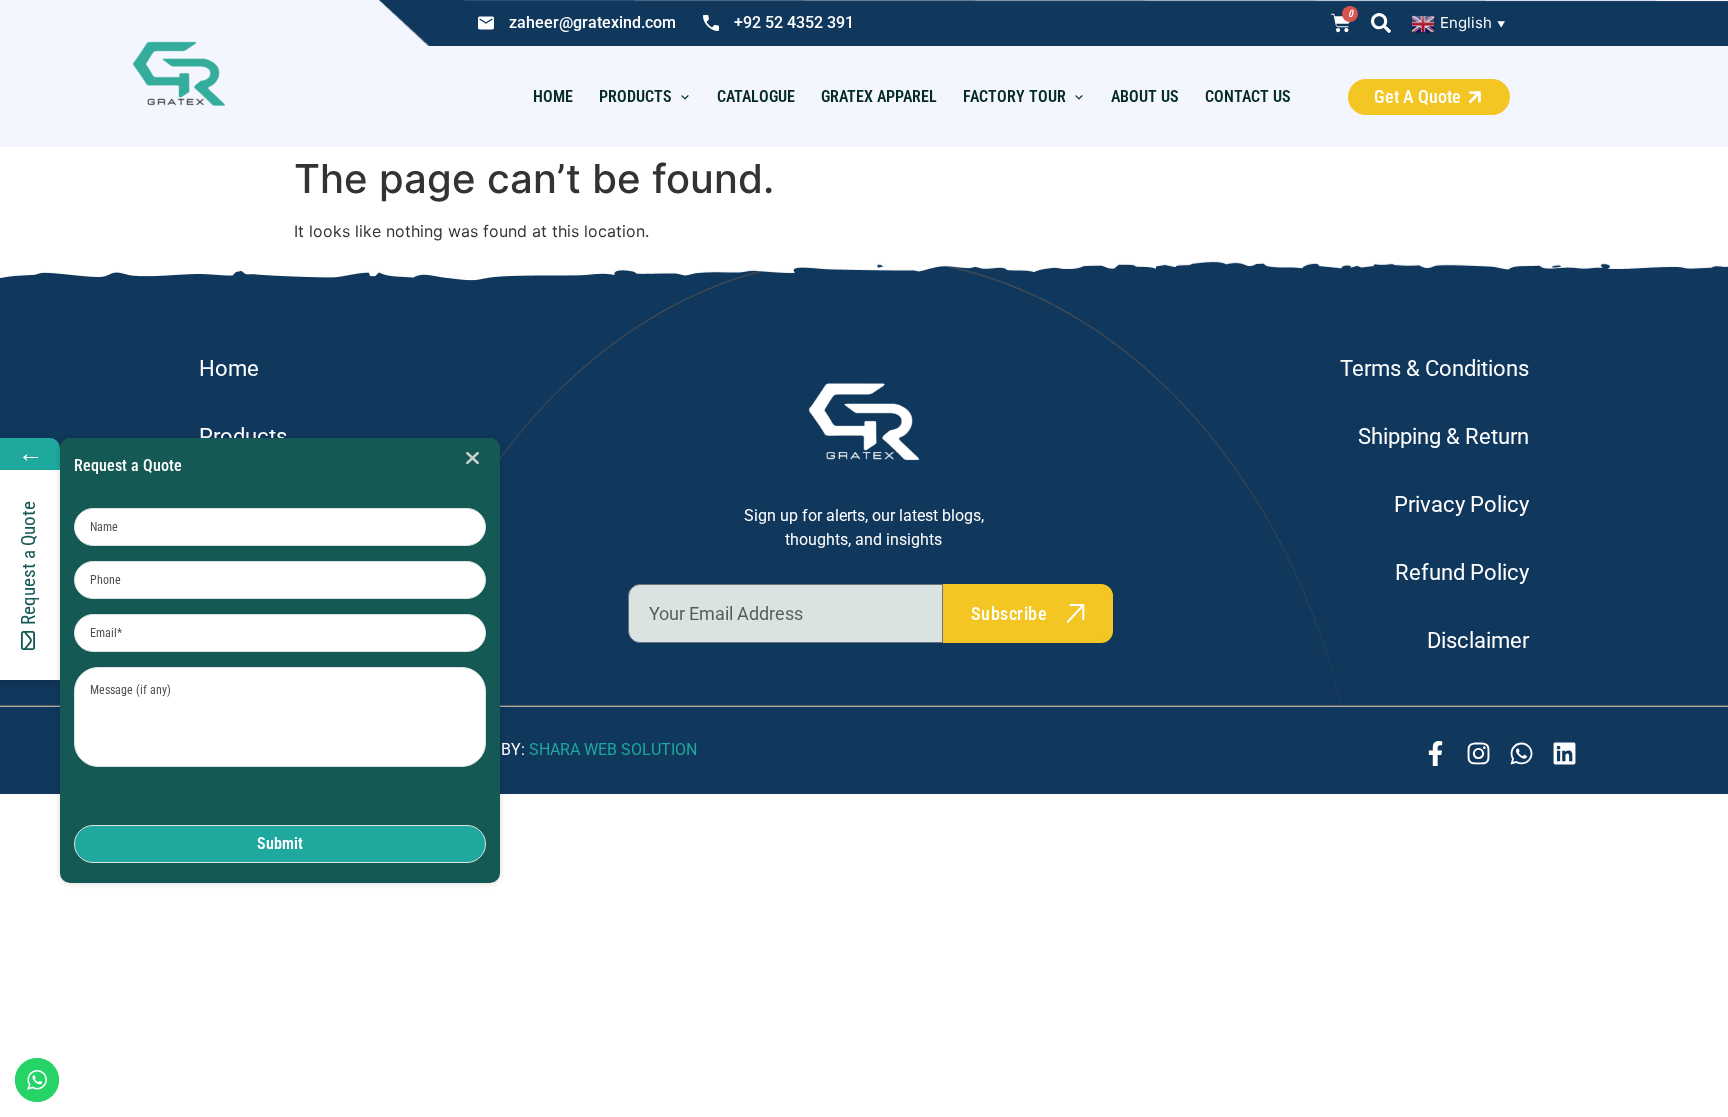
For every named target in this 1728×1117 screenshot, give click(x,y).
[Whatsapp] (1521, 753)
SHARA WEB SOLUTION (613, 749)
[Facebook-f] (1435, 753)
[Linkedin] (1564, 753)
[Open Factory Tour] (1079, 97)
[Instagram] (1478, 753)
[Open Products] (685, 97)
